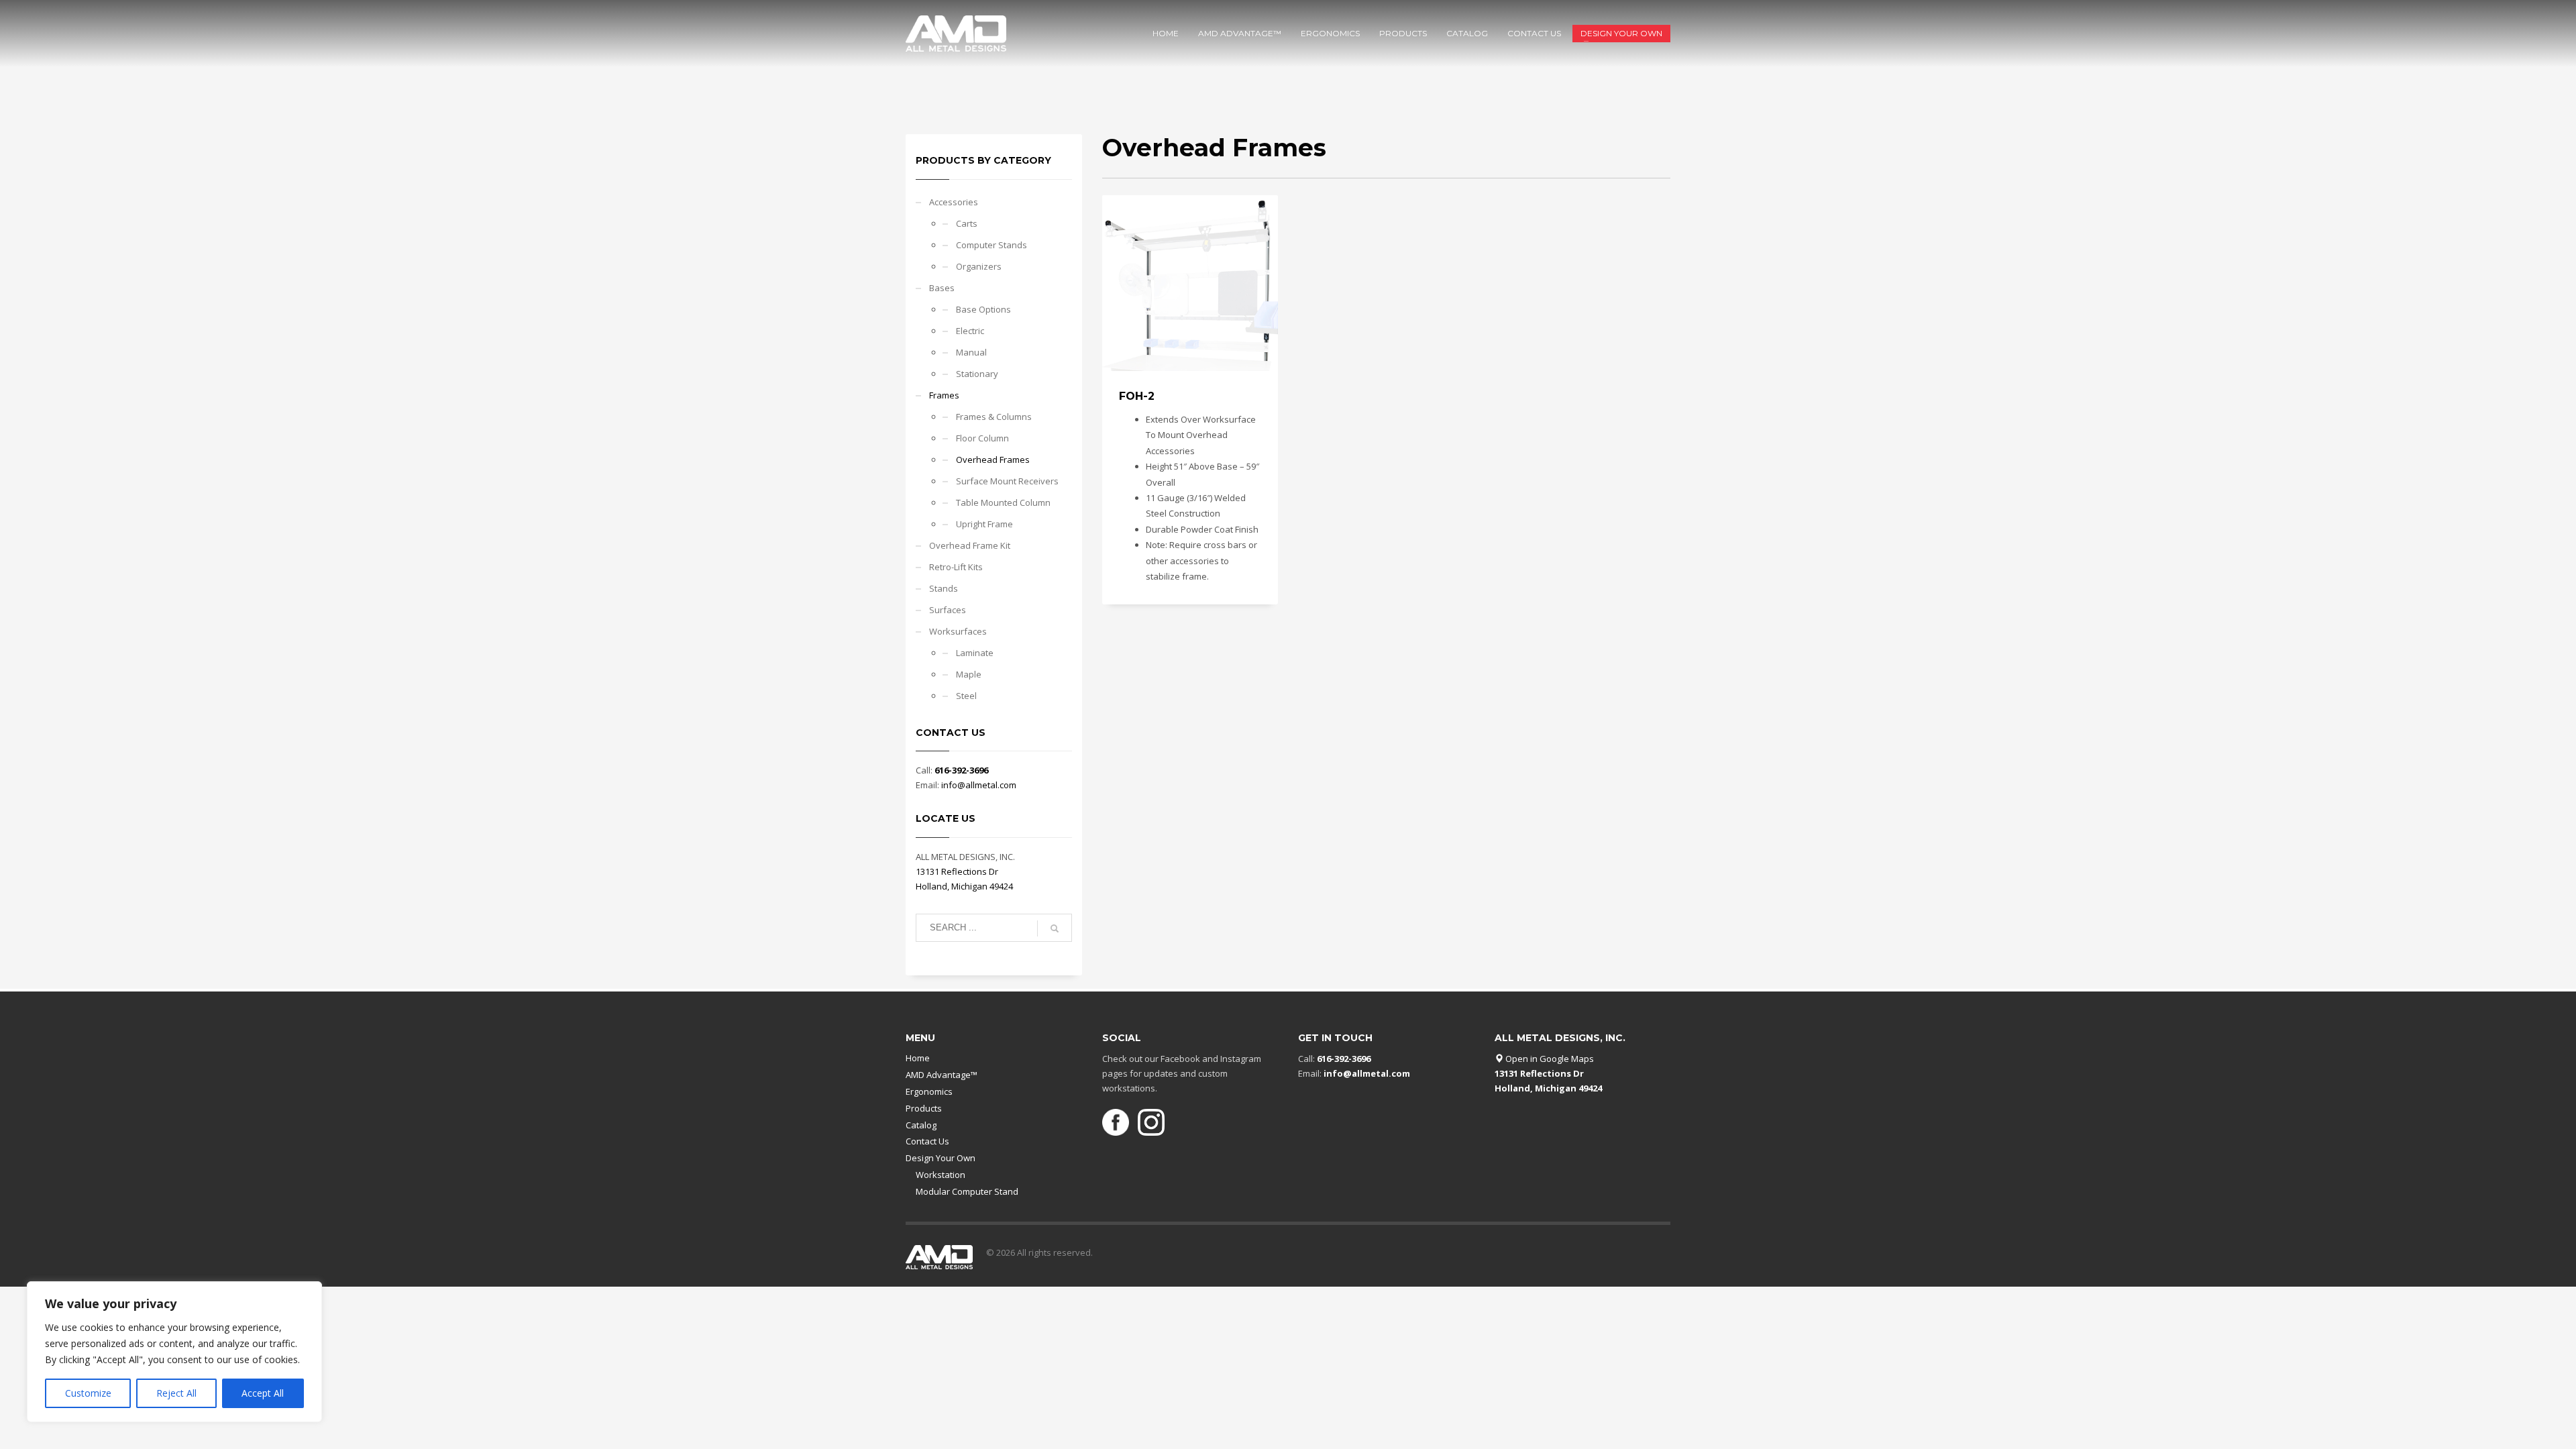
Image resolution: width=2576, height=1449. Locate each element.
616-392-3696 (961, 770)
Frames (944, 395)
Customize (88, 1393)
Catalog (921, 1125)
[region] (174, 1352)
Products (924, 1108)
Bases (942, 288)
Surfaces (948, 610)
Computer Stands (991, 245)
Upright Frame (984, 524)
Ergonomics (929, 1091)
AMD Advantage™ (942, 1075)
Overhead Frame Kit (970, 545)
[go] (1055, 928)
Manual (971, 352)
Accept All (263, 1393)
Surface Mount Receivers (1007, 481)
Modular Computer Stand (967, 1191)
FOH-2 (1137, 396)
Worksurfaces (958, 631)
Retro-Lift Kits (956, 567)
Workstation (941, 1175)
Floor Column (982, 438)
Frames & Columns (994, 417)
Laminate (975, 653)
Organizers (979, 266)
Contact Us (927, 1141)
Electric (970, 331)
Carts (967, 223)
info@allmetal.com (979, 785)
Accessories (954, 202)
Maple (969, 674)
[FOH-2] (1190, 283)
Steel (966, 696)
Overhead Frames (993, 460)
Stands (944, 588)
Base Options (983, 309)
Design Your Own (941, 1158)
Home (918, 1058)
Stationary (977, 374)
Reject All (176, 1393)
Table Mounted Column (1003, 502)
